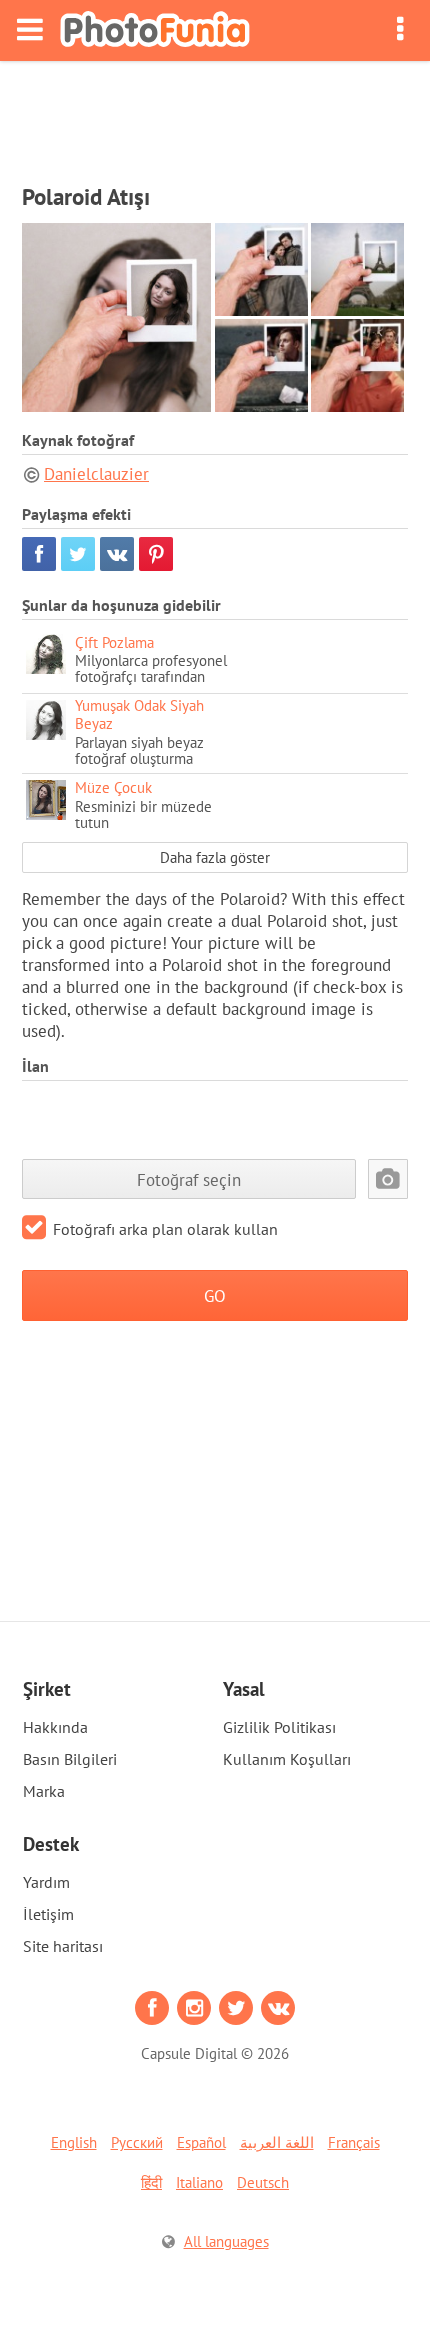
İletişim (48, 1914)
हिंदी (151, 2182)
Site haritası (63, 1946)
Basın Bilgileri (70, 1759)
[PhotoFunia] (155, 30)
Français (354, 2142)
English (74, 2142)
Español (201, 2142)
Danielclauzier (96, 474)
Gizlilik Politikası (279, 1727)
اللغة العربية (277, 2142)
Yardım (46, 1882)
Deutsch (263, 2182)
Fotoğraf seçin (189, 1179)
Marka (44, 1791)
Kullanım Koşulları (287, 1759)
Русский (137, 2142)
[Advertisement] (215, 116)
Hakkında (55, 1727)
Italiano (199, 2182)
